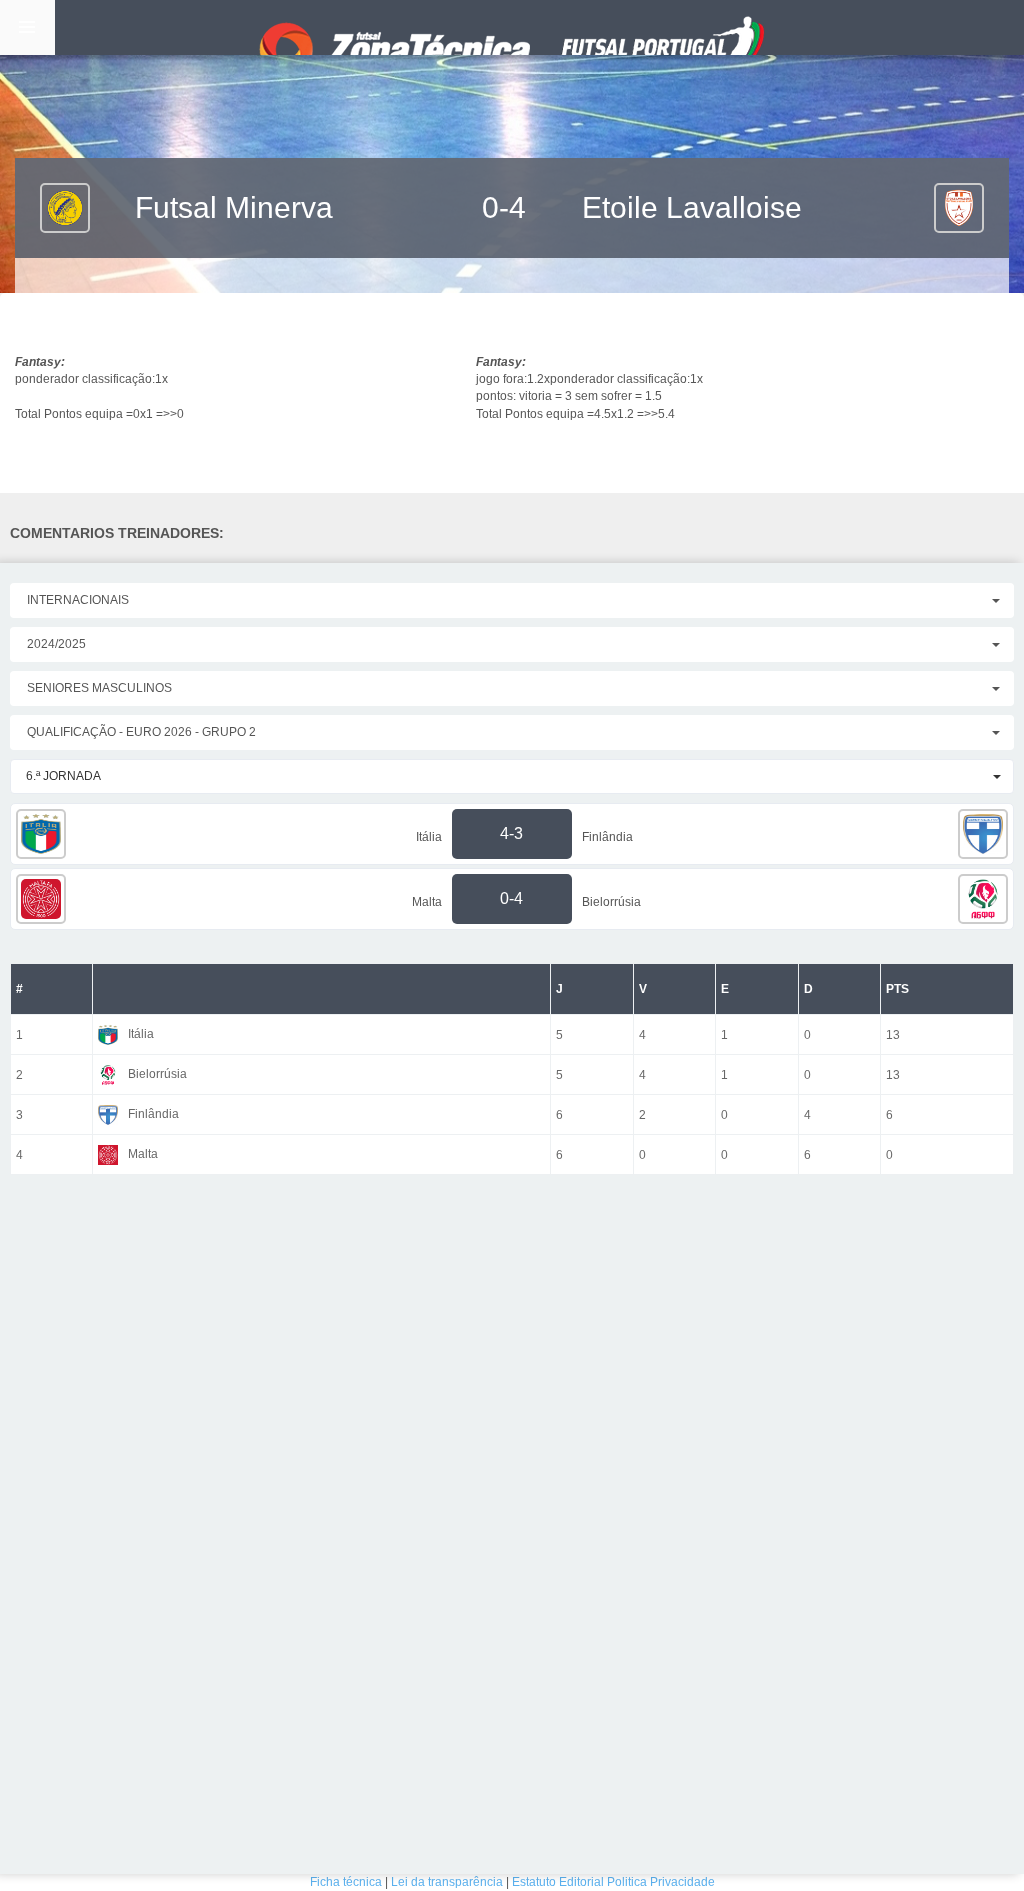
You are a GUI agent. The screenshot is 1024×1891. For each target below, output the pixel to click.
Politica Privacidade (661, 1882)
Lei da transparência (447, 1882)
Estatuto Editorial (558, 1882)
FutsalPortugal (512, 27)
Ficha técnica (346, 1882)
